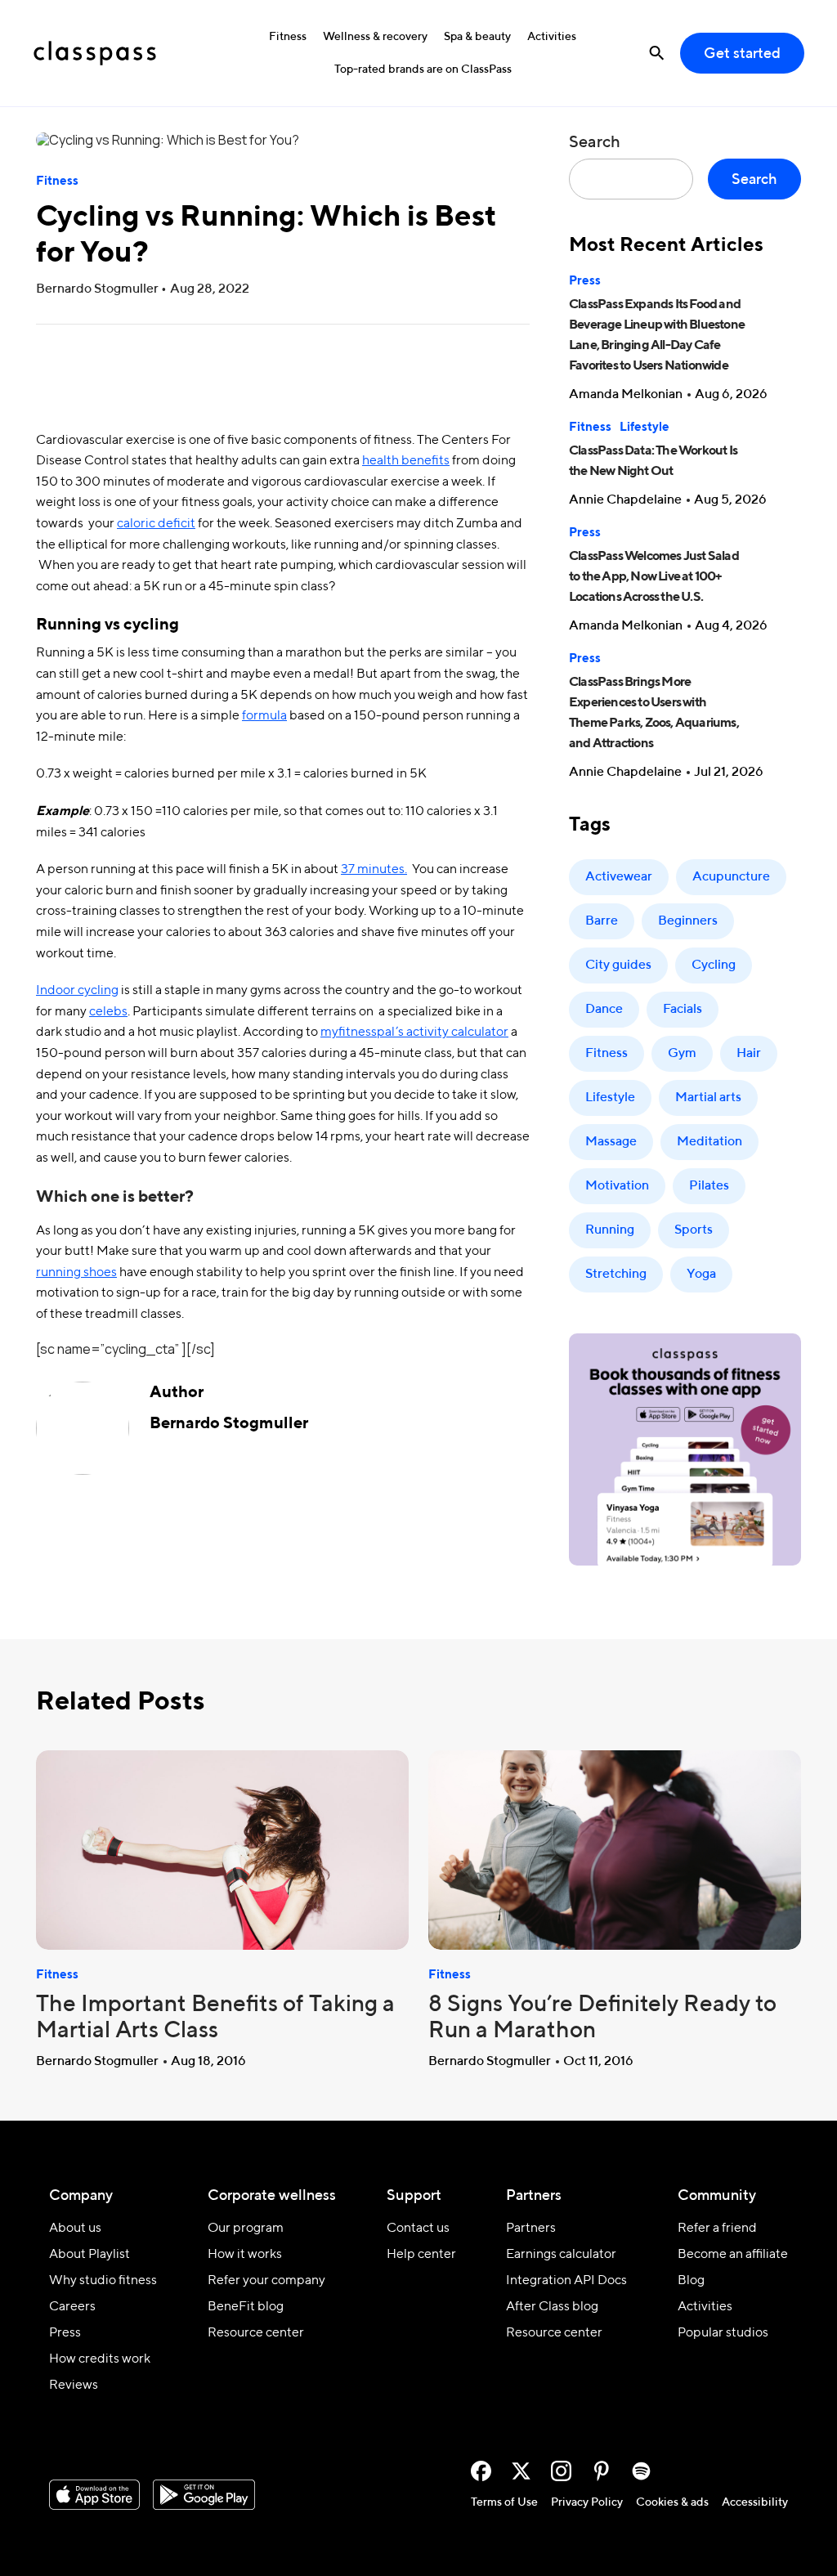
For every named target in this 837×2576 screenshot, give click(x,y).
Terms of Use (504, 2502)
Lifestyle (645, 427)
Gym (682, 1054)
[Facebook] (481, 2471)
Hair (749, 1054)
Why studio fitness (103, 2281)
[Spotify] (641, 2471)
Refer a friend (717, 2229)
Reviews (74, 2386)
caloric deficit (156, 524)
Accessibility (755, 2502)
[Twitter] (521, 2471)
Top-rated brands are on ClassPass (423, 69)
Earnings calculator (561, 2255)
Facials (683, 1010)
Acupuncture (731, 877)
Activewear (619, 877)
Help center (421, 2255)
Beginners (688, 921)
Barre (602, 921)
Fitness (288, 37)
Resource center (256, 2333)
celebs (108, 1012)
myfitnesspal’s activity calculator (414, 1033)
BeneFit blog (246, 2307)
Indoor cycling (77, 991)
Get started (742, 54)
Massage (611, 1142)
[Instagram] (561, 2471)
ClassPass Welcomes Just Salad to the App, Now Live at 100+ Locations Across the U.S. (654, 577)
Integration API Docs (566, 2281)
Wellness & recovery (375, 37)
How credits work (100, 2359)
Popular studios (723, 2333)
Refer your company (266, 2281)
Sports (694, 1230)
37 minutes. (374, 870)
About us (75, 2229)
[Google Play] (204, 2495)
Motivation (617, 1186)
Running (610, 1230)
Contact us (418, 2229)
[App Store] (94, 2495)
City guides (618, 965)
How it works (245, 2255)
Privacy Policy (587, 2502)
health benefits (406, 461)
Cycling (714, 965)
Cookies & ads (672, 2502)
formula (264, 716)
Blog (691, 2281)
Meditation (709, 1142)
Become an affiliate (733, 2255)
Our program (246, 2229)
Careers (72, 2307)
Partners (531, 2229)
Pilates (709, 1186)
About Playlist (90, 2255)
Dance (604, 1010)
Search (595, 143)
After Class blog (552, 2307)
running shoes (76, 1273)
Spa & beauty (477, 37)
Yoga (701, 1275)
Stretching (616, 1275)
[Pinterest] (601, 2471)
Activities (552, 37)
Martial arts (708, 1098)
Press (585, 281)
